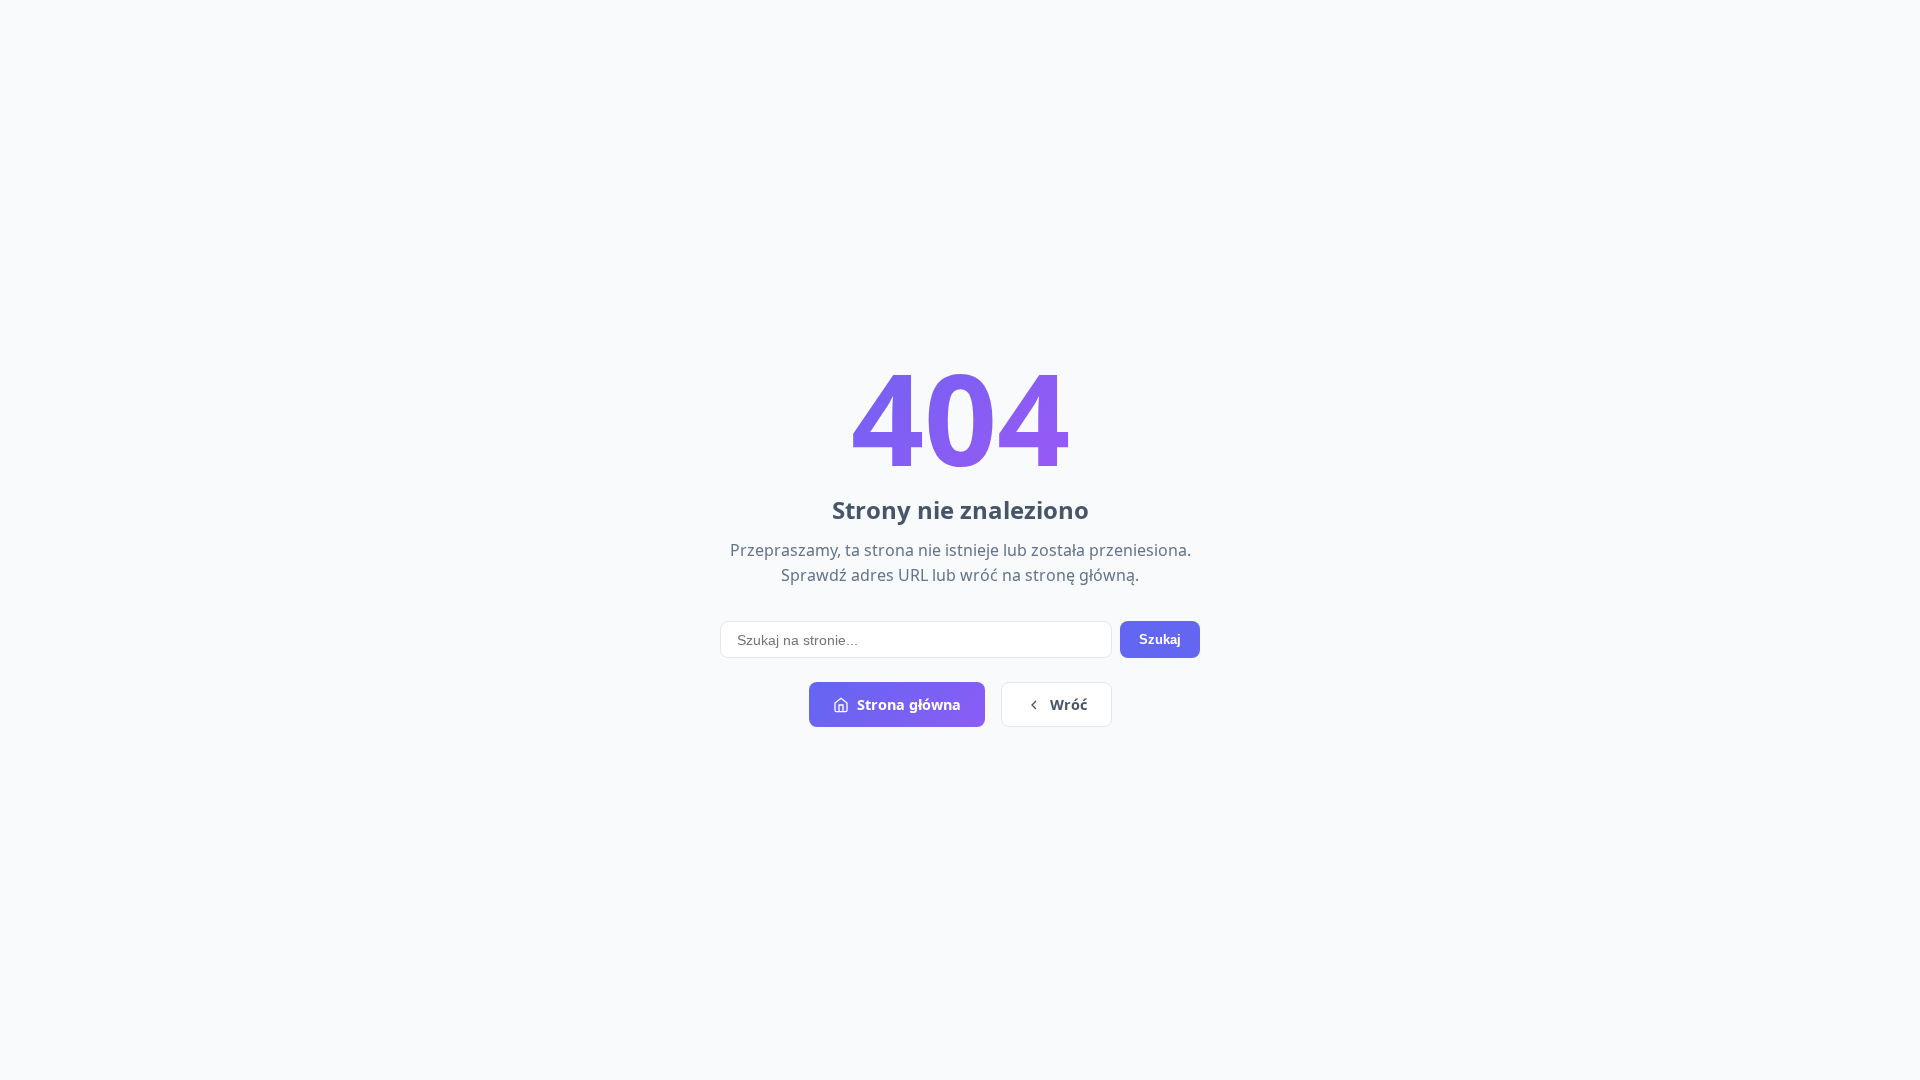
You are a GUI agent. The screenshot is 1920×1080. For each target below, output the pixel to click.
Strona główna (909, 704)
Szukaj (1160, 639)
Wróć (1068, 704)
